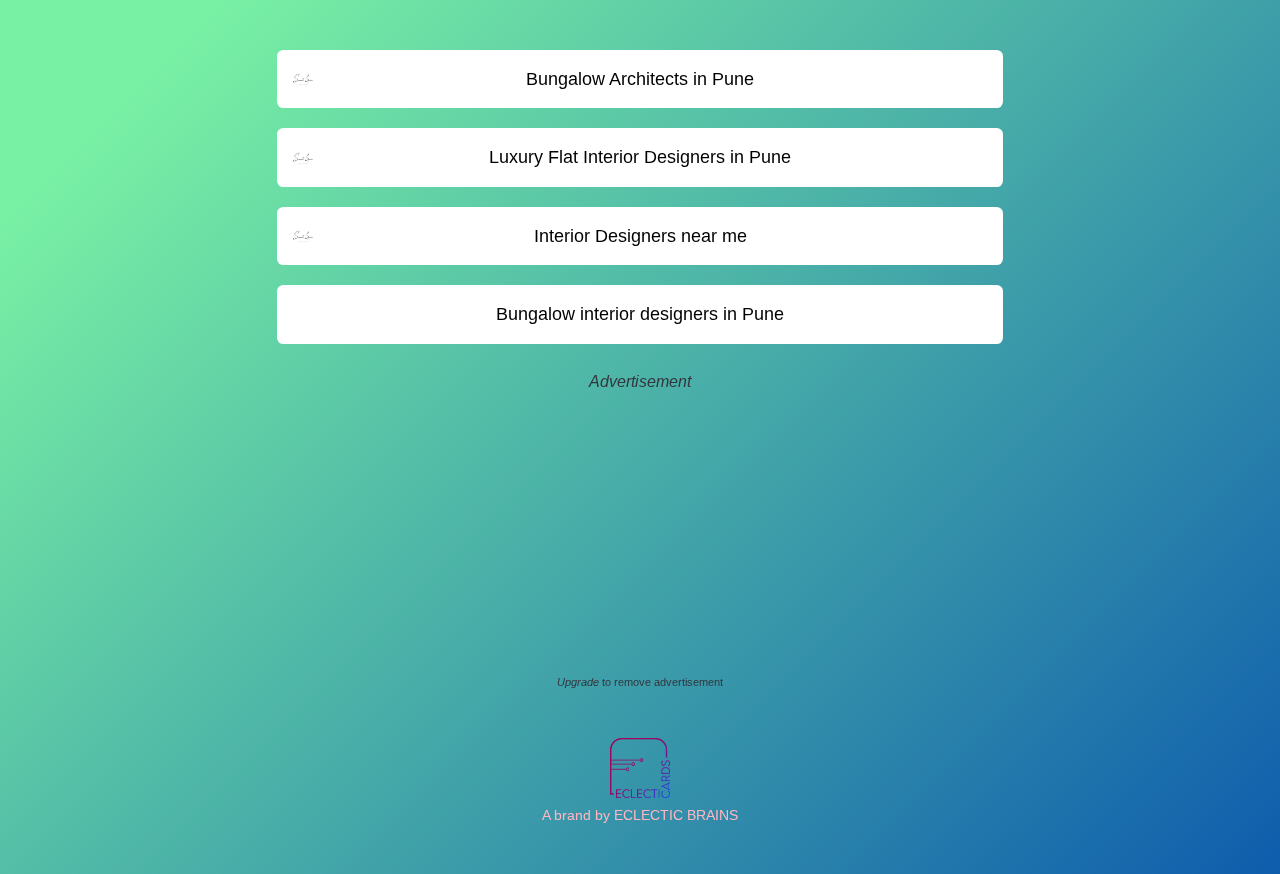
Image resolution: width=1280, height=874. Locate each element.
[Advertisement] (640, 534)
